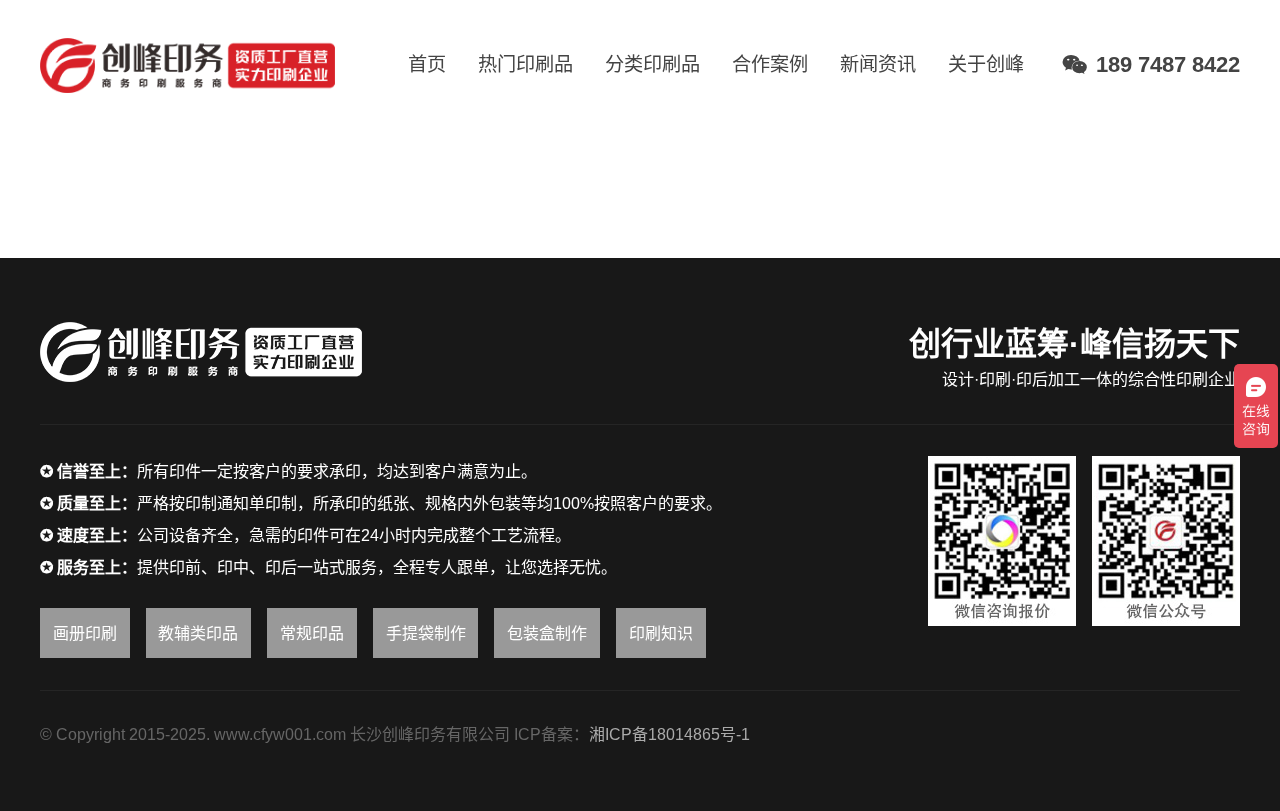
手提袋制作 (426, 633)
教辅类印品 (198, 633)
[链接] (187, 65)
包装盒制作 (547, 633)
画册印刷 (85, 633)
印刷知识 (661, 633)
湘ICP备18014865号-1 (669, 734)
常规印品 (312, 633)
